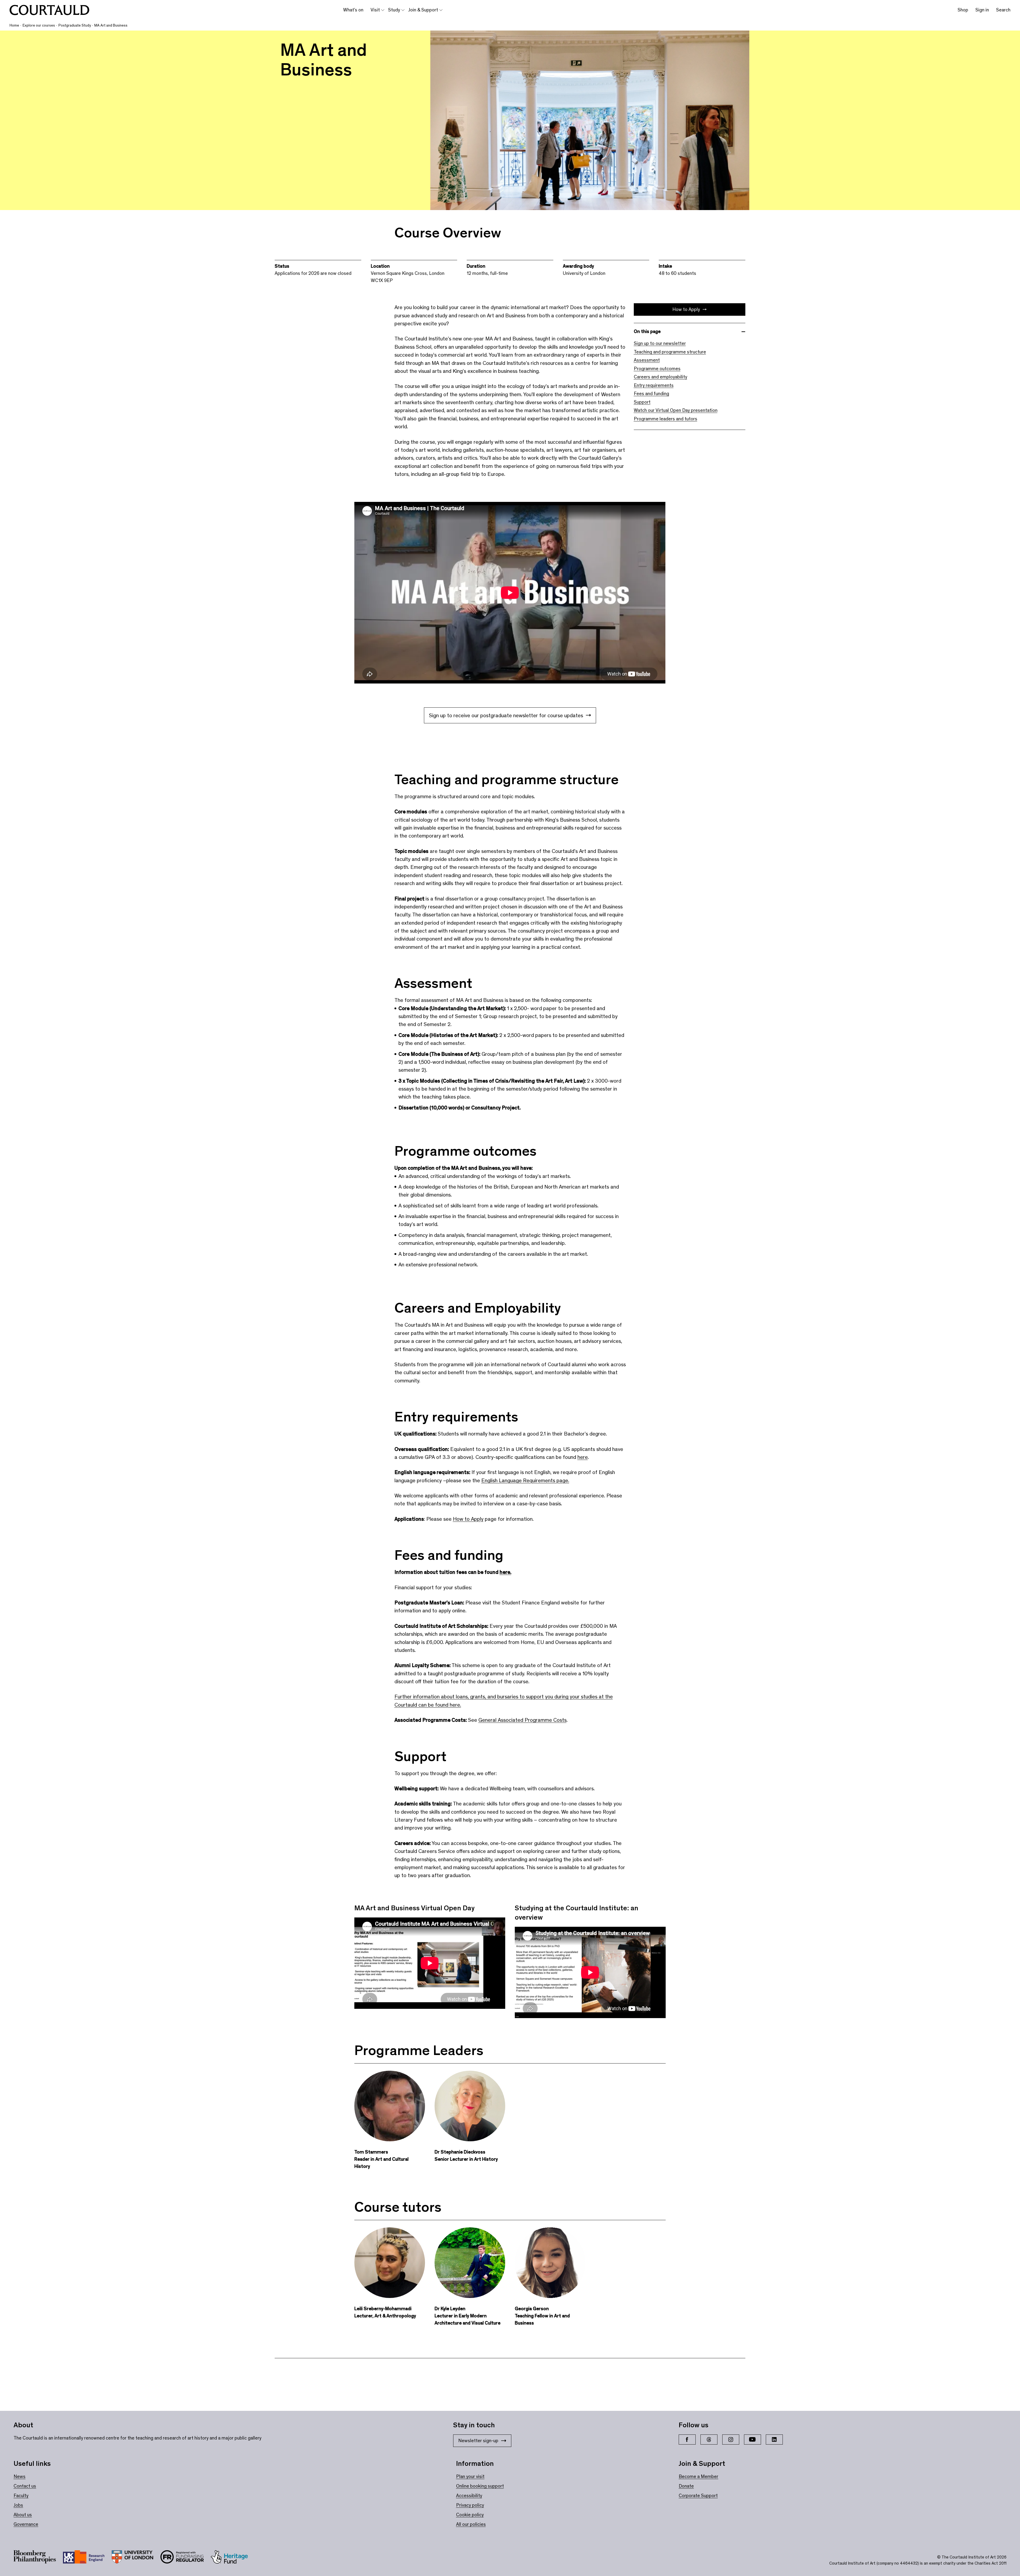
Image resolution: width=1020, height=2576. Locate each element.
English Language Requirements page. (525, 1480)
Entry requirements (654, 385)
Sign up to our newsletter (660, 343)
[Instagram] (731, 2440)
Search (1003, 10)
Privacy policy (470, 2505)
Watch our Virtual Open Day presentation (676, 410)
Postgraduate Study (75, 25)
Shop (963, 10)
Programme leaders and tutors (666, 419)
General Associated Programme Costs (522, 1720)
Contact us (25, 2486)
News (20, 2476)
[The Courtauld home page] (49, 10)
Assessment (647, 360)
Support (642, 402)
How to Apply (686, 309)
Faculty (21, 2496)
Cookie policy (470, 2515)
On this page (647, 331)
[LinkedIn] (774, 2440)
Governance (26, 2524)
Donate (686, 2486)
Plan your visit (470, 2476)
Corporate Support (698, 2496)
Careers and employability (660, 377)
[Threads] (709, 2440)
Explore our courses (39, 25)
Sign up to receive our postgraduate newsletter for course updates (506, 715)
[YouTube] (753, 2440)
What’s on (353, 10)
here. (505, 1572)
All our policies (471, 2524)
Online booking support (480, 2486)
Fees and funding (651, 394)
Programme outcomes (657, 369)
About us (23, 2515)
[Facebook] (687, 2440)
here (583, 1457)
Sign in (982, 10)
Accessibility (469, 2496)
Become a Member (698, 2476)
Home (14, 25)
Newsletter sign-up (478, 2441)
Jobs (18, 2505)
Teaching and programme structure (670, 352)
